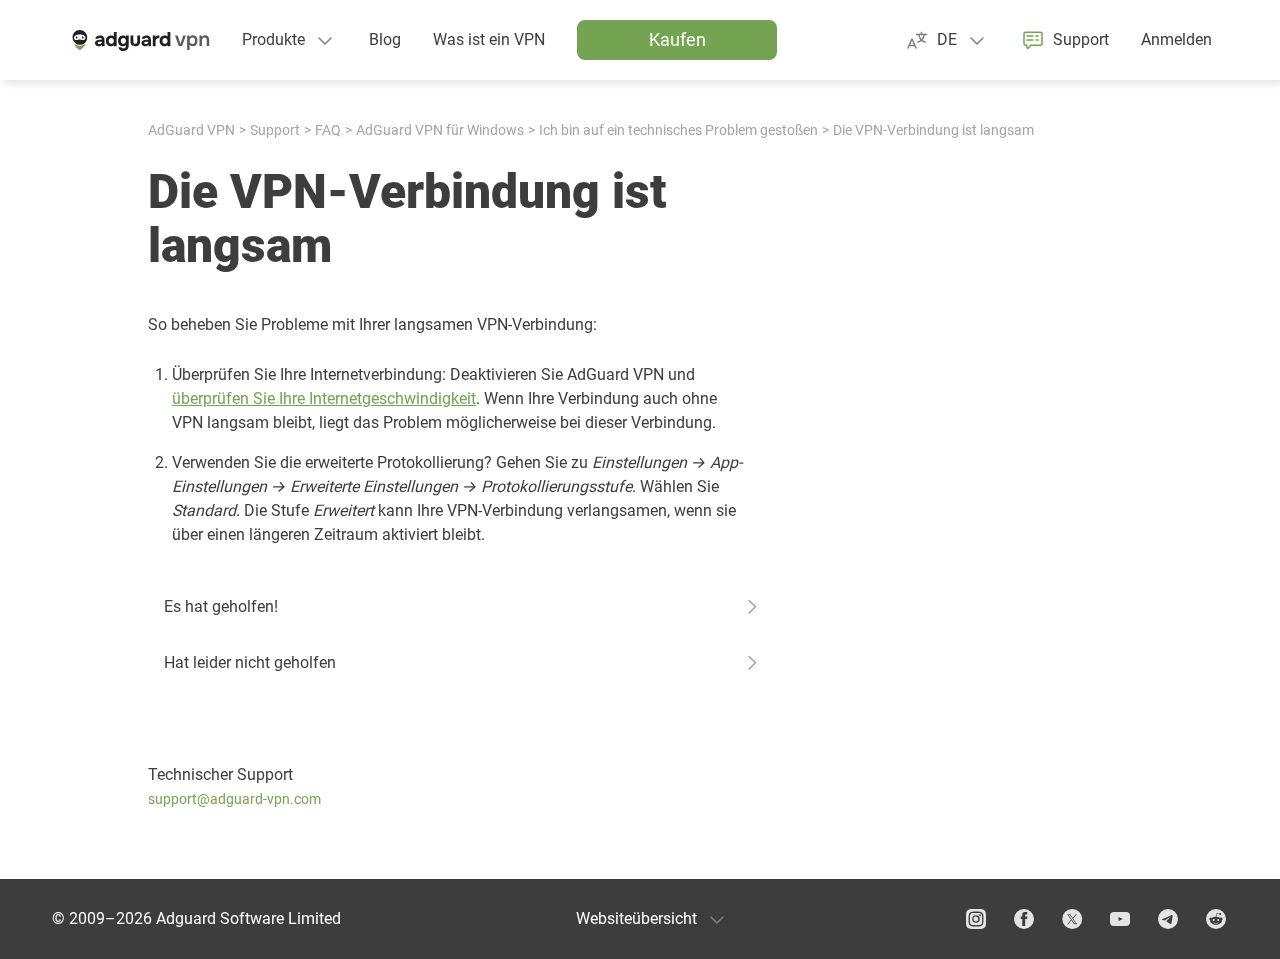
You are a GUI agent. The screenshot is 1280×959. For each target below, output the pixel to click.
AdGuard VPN (191, 130)
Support (275, 130)
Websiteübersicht (636, 918)
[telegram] (1168, 919)
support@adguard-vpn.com (234, 799)
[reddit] (1216, 919)
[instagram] (976, 919)
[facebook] (1024, 919)
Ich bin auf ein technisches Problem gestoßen (678, 130)
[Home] (139, 40)
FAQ (328, 130)
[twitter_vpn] (1072, 919)
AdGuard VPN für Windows (440, 130)
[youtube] (1120, 919)
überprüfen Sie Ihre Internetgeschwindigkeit (324, 398)
